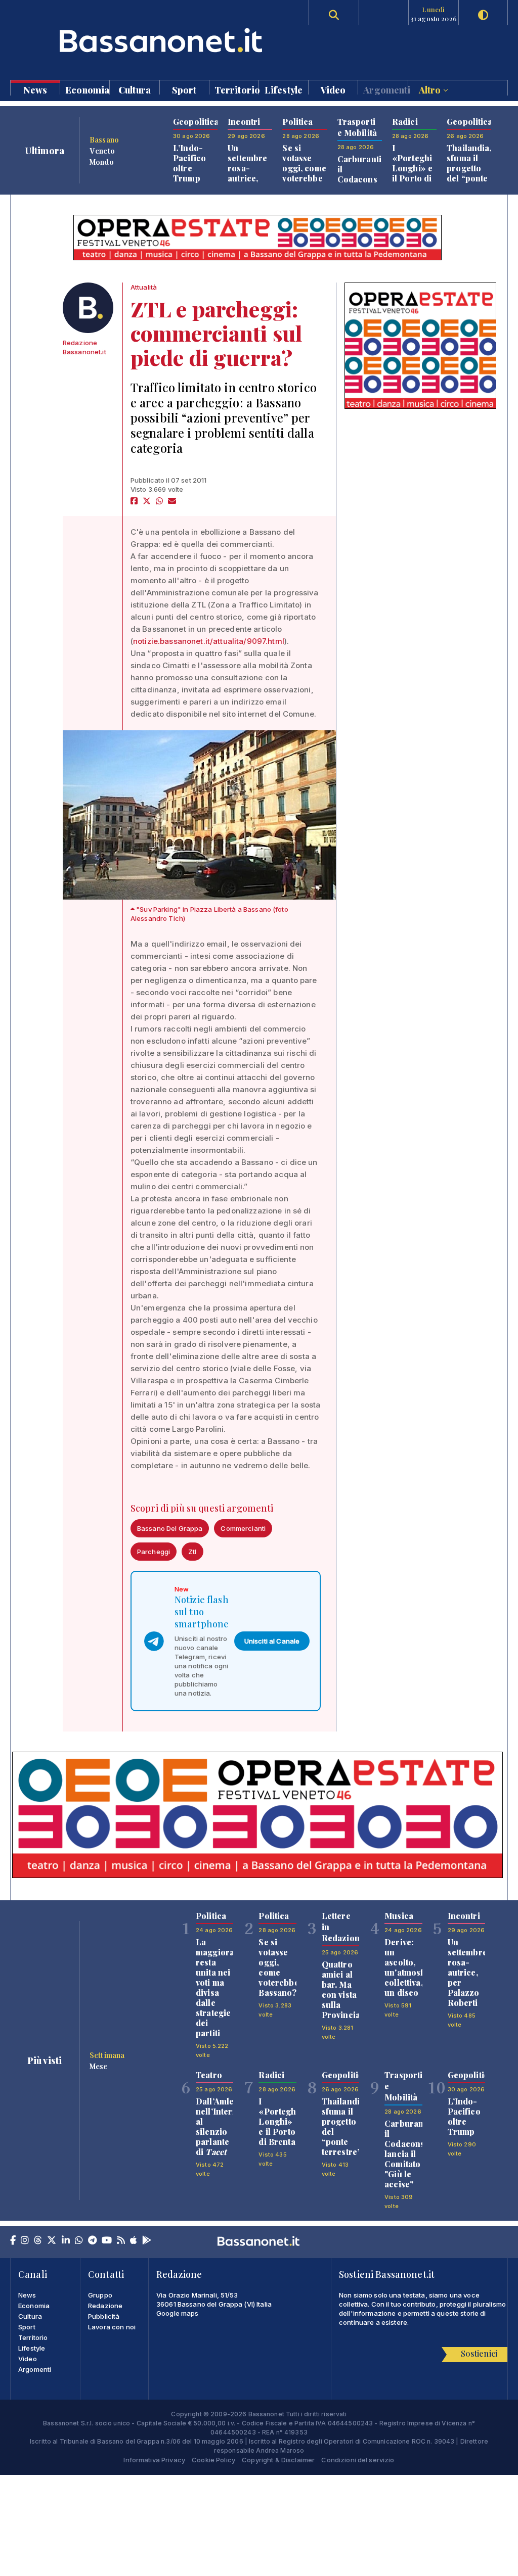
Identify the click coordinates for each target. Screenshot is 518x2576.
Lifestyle (284, 89)
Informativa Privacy (154, 2460)
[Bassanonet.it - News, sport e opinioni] (134, 40)
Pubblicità (104, 2316)
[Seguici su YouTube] (107, 2241)
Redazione (105, 2306)
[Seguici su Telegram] (92, 2241)
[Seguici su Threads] (38, 2241)
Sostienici (479, 2353)
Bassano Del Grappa (170, 1528)
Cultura (135, 89)
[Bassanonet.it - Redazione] (88, 308)
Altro (431, 89)
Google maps (178, 2313)
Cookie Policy (213, 2460)
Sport (184, 89)
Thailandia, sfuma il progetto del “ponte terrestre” (469, 168)
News (35, 89)
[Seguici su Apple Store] (134, 2241)
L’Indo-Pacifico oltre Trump (189, 163)
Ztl (192, 1552)
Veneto (102, 151)
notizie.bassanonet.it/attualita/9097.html (209, 641)
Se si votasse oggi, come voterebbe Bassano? (304, 168)
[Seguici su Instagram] (25, 2241)
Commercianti (243, 1528)
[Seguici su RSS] (121, 2241)
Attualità (144, 287)
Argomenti (385, 89)
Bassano (104, 139)
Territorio (236, 89)
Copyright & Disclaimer (278, 2460)
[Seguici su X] (52, 2241)
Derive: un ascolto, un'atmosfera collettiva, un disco (411, 1967)
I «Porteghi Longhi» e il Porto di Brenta (412, 168)
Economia (87, 89)
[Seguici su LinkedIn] (66, 2241)
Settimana (107, 2055)
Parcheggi (154, 1552)
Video (333, 89)
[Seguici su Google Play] (147, 2241)
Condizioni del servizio (358, 2460)
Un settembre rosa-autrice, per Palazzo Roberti (247, 178)
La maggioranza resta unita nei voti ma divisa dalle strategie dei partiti (222, 1987)
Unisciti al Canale (272, 1641)
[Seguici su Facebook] (13, 2241)
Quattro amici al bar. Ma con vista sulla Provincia (341, 1989)
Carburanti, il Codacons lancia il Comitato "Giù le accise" (408, 2154)
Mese (99, 2066)
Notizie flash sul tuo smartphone (202, 1612)
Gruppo (100, 2295)
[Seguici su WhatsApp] (79, 2241)
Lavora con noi (112, 2327)
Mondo (102, 162)
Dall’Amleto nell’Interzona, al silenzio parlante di (225, 2126)
